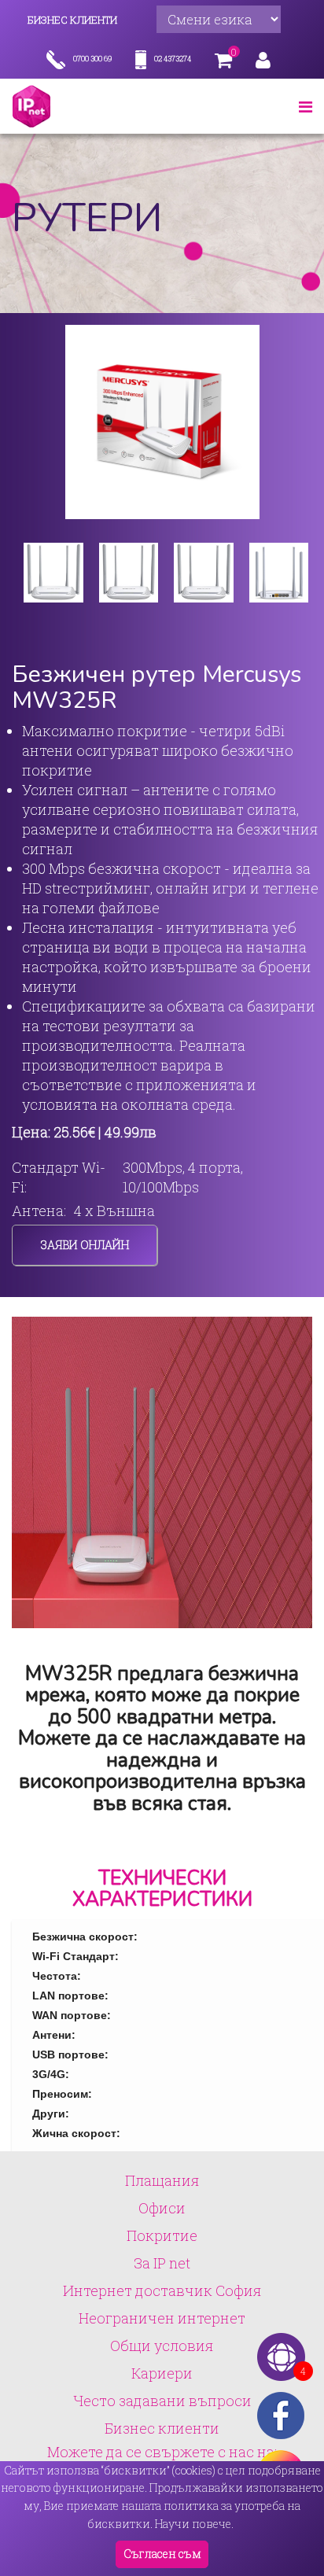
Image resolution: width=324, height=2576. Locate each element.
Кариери (162, 2373)
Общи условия (162, 2346)
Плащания (162, 2180)
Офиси (162, 2208)
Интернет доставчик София (162, 2290)
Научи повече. (194, 2524)
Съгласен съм (162, 2554)
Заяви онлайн (85, 1245)
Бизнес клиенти (162, 2428)
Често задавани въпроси (162, 2401)
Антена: (39, 1211)
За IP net (162, 2263)
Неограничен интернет (162, 2318)
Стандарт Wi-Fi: (59, 1177)
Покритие (162, 2235)
